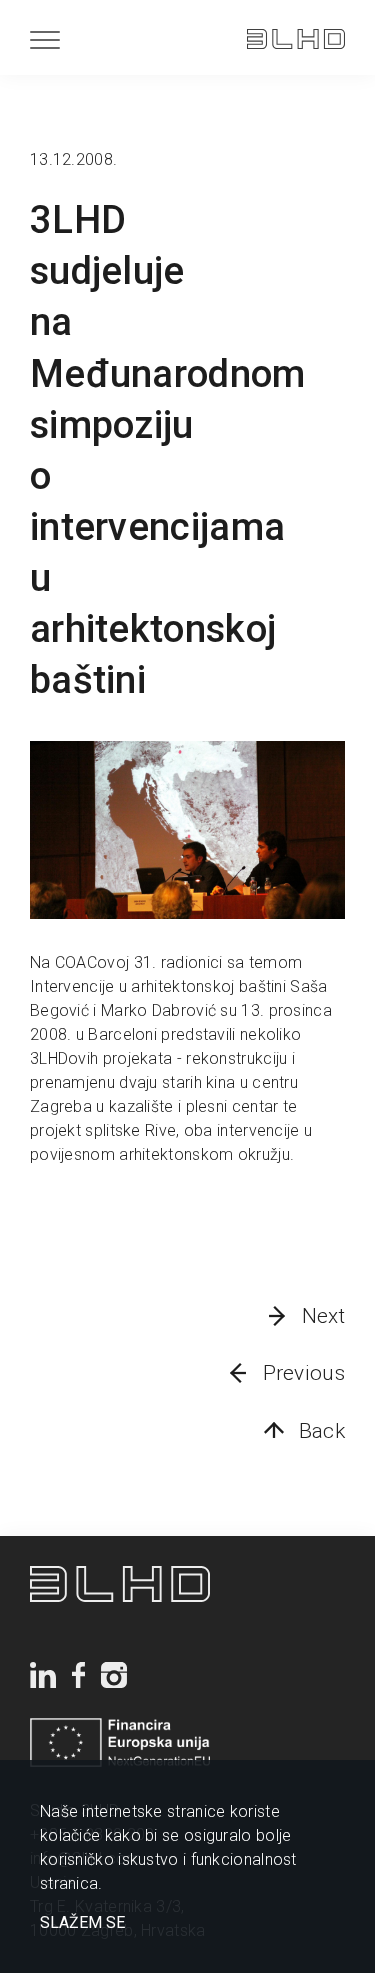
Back (322, 1431)
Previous (304, 1373)
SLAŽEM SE (82, 1923)
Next (323, 1316)
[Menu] (45, 39)
